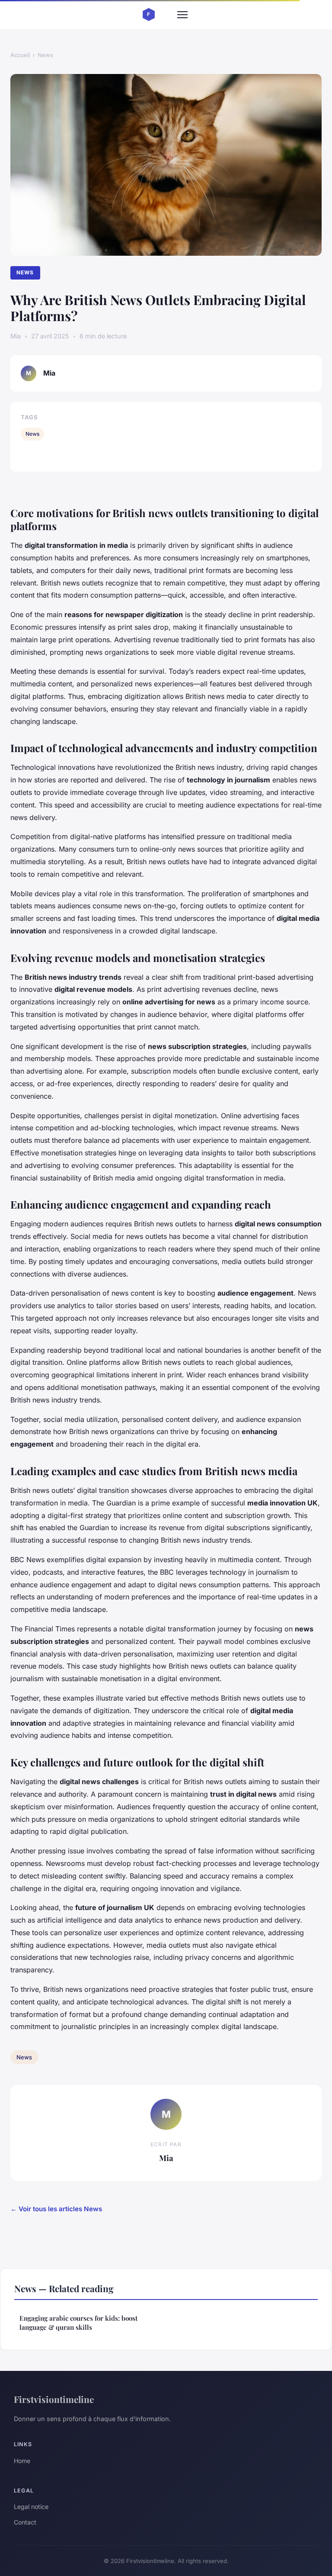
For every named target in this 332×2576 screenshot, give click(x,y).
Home (22, 2461)
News (45, 55)
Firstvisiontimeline (54, 2399)
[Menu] (182, 15)
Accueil (20, 55)
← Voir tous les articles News (56, 2209)
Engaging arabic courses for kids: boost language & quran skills (78, 2323)
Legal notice (31, 2507)
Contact (25, 2522)
